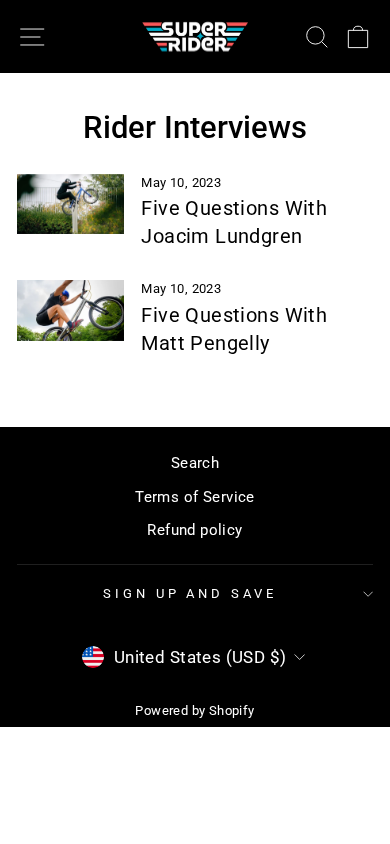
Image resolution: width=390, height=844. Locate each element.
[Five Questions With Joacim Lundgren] (70, 204)
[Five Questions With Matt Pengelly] (70, 310)
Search (195, 463)
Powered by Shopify (194, 710)
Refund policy (194, 530)
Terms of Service (195, 497)
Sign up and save (190, 593)
